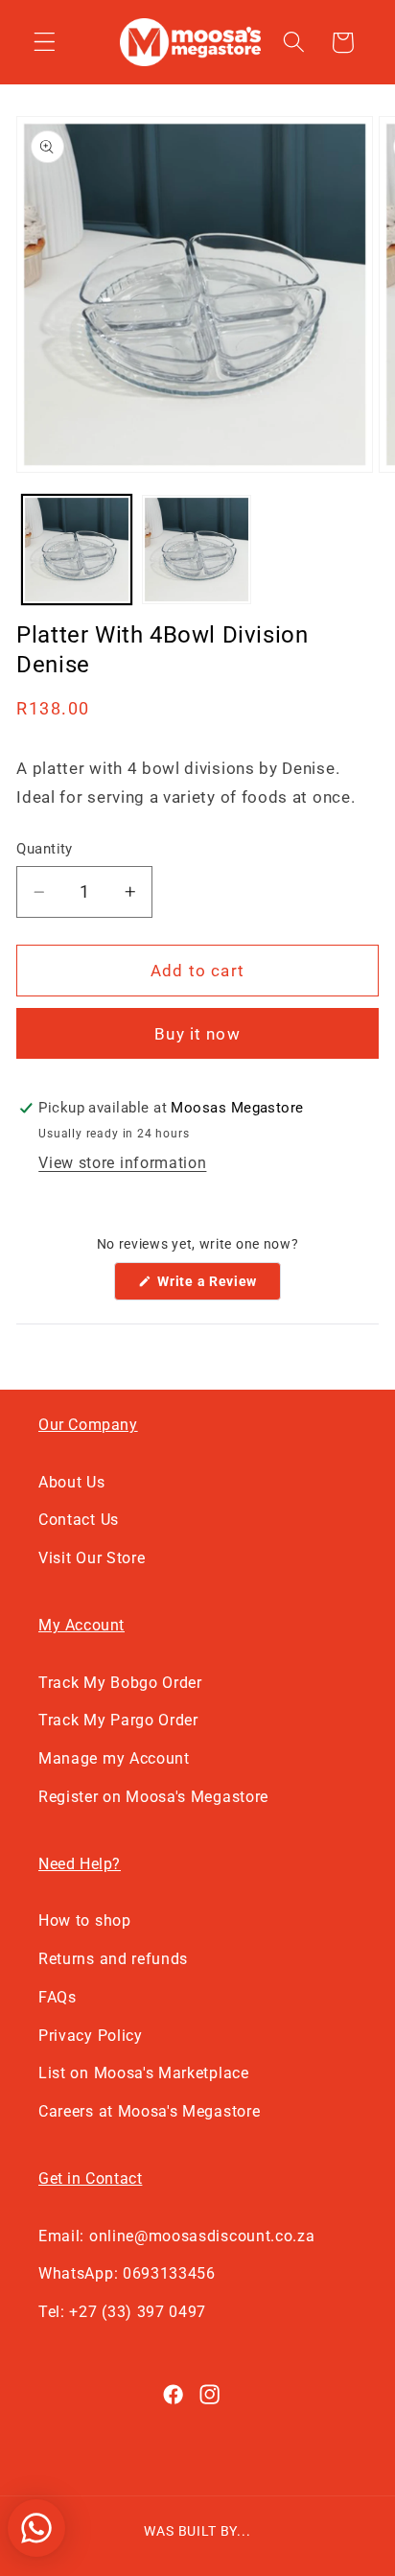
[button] (45, 43)
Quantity (45, 849)
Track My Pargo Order (118, 1720)
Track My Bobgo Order (120, 1683)
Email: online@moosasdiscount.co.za (176, 2236)
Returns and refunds (113, 1959)
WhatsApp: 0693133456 (127, 2273)
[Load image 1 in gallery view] (77, 550)
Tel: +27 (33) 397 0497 (122, 2312)
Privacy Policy (91, 2036)
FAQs (58, 1997)
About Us (72, 1482)
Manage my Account (114, 1758)
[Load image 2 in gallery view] (197, 550)
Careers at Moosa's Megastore (149, 2111)
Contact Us (79, 1520)
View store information (122, 1163)
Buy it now (197, 1034)
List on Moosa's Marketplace (144, 2073)
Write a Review (218, 1287)
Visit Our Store (92, 1558)
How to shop (85, 1920)
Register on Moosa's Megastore (153, 1797)
